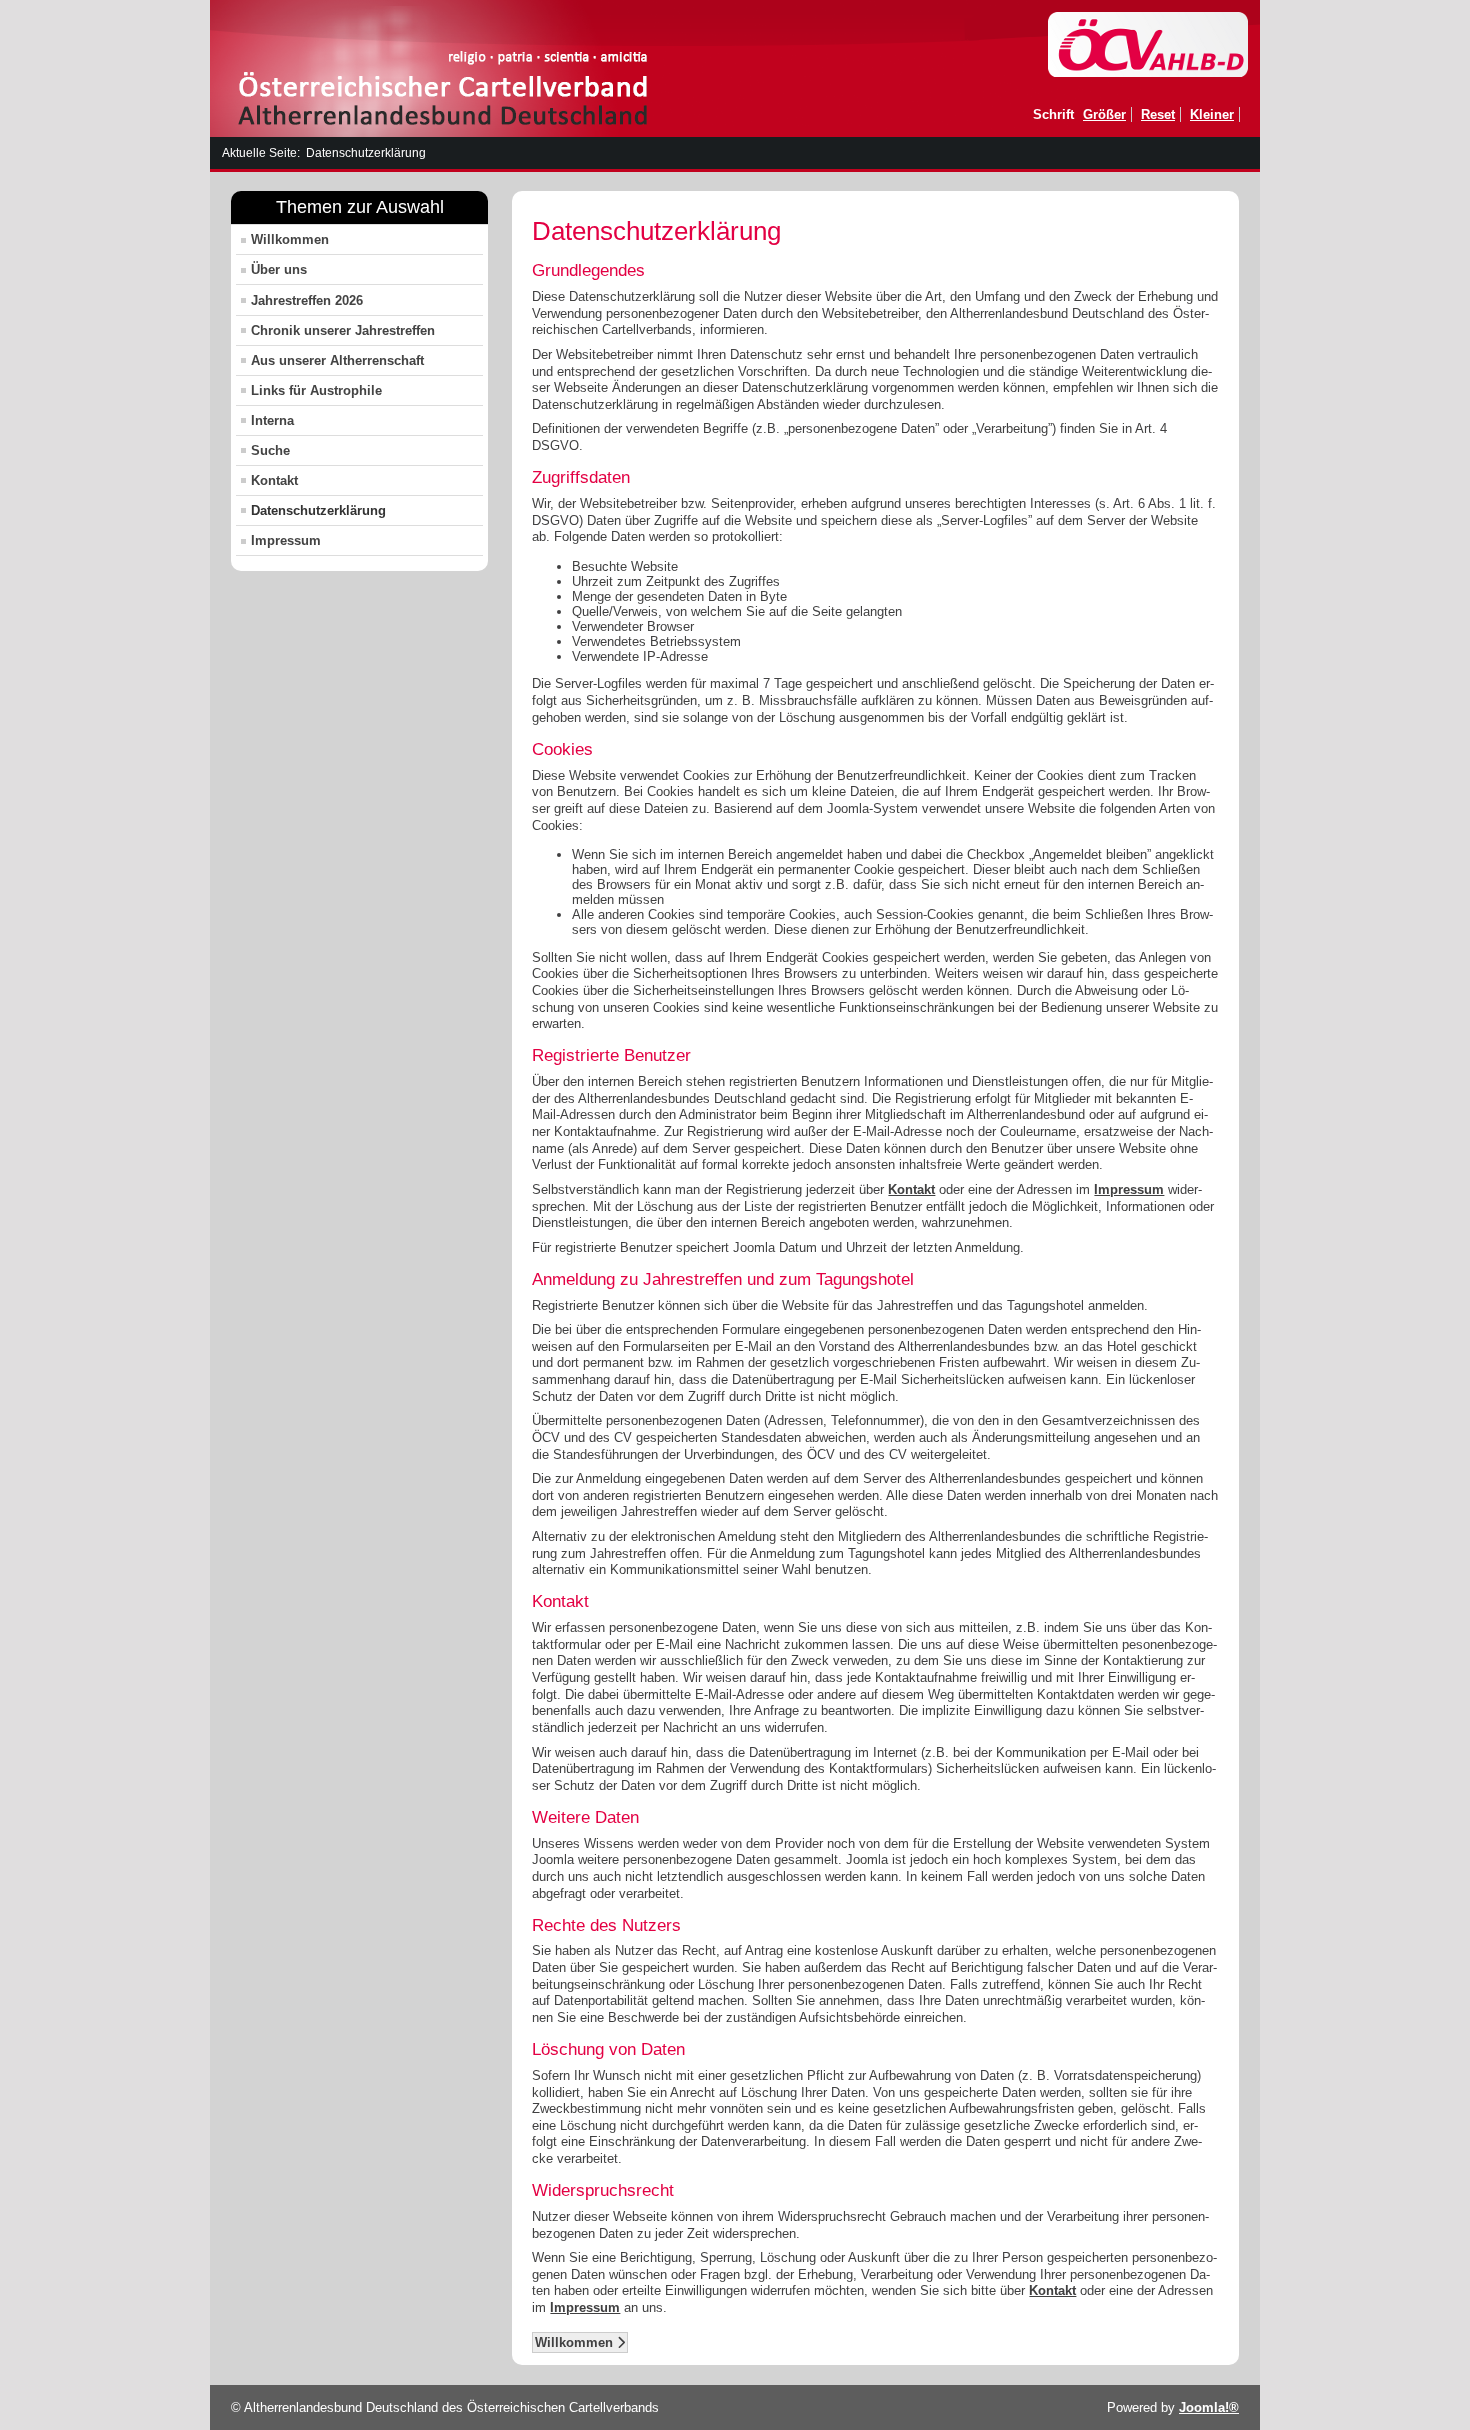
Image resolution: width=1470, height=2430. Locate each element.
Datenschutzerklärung (318, 510)
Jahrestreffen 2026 (307, 300)
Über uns (279, 269)
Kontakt (274, 480)
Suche (270, 450)
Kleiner (1212, 114)
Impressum (286, 540)
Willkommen (290, 239)
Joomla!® (1209, 2407)
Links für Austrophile (316, 390)
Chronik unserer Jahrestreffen (343, 330)
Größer (1104, 114)
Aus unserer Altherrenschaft (337, 360)
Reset (1158, 114)
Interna (272, 420)
